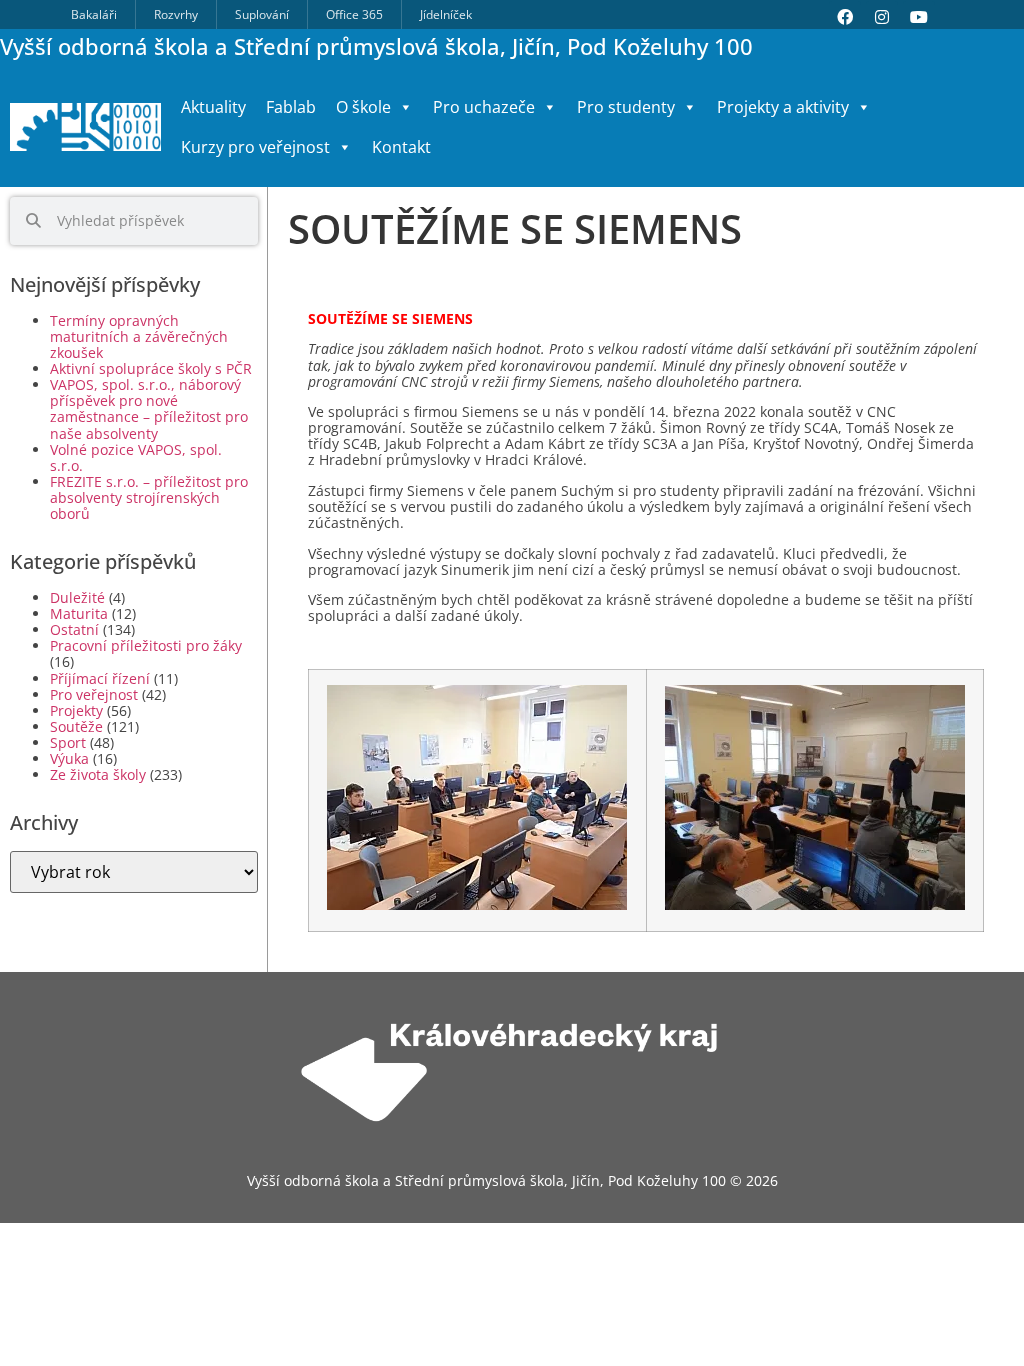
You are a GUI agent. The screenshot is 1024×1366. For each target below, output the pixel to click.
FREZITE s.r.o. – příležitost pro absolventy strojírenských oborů (149, 497)
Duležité (77, 597)
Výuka (69, 758)
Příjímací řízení (100, 678)
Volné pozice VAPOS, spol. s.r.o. (136, 457)
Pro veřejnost (94, 694)
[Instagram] (882, 17)
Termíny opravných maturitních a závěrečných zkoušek (139, 336)
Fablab (291, 107)
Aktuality (213, 107)
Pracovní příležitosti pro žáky (146, 645)
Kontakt (401, 147)
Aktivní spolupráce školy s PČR (151, 368)
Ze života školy (98, 774)
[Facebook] (845, 17)
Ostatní (74, 629)
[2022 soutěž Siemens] (477, 905)
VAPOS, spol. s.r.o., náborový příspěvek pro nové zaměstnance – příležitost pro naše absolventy (149, 408)
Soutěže (76, 726)
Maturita (79, 613)
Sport (68, 742)
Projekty (76, 710)
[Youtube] (919, 17)
